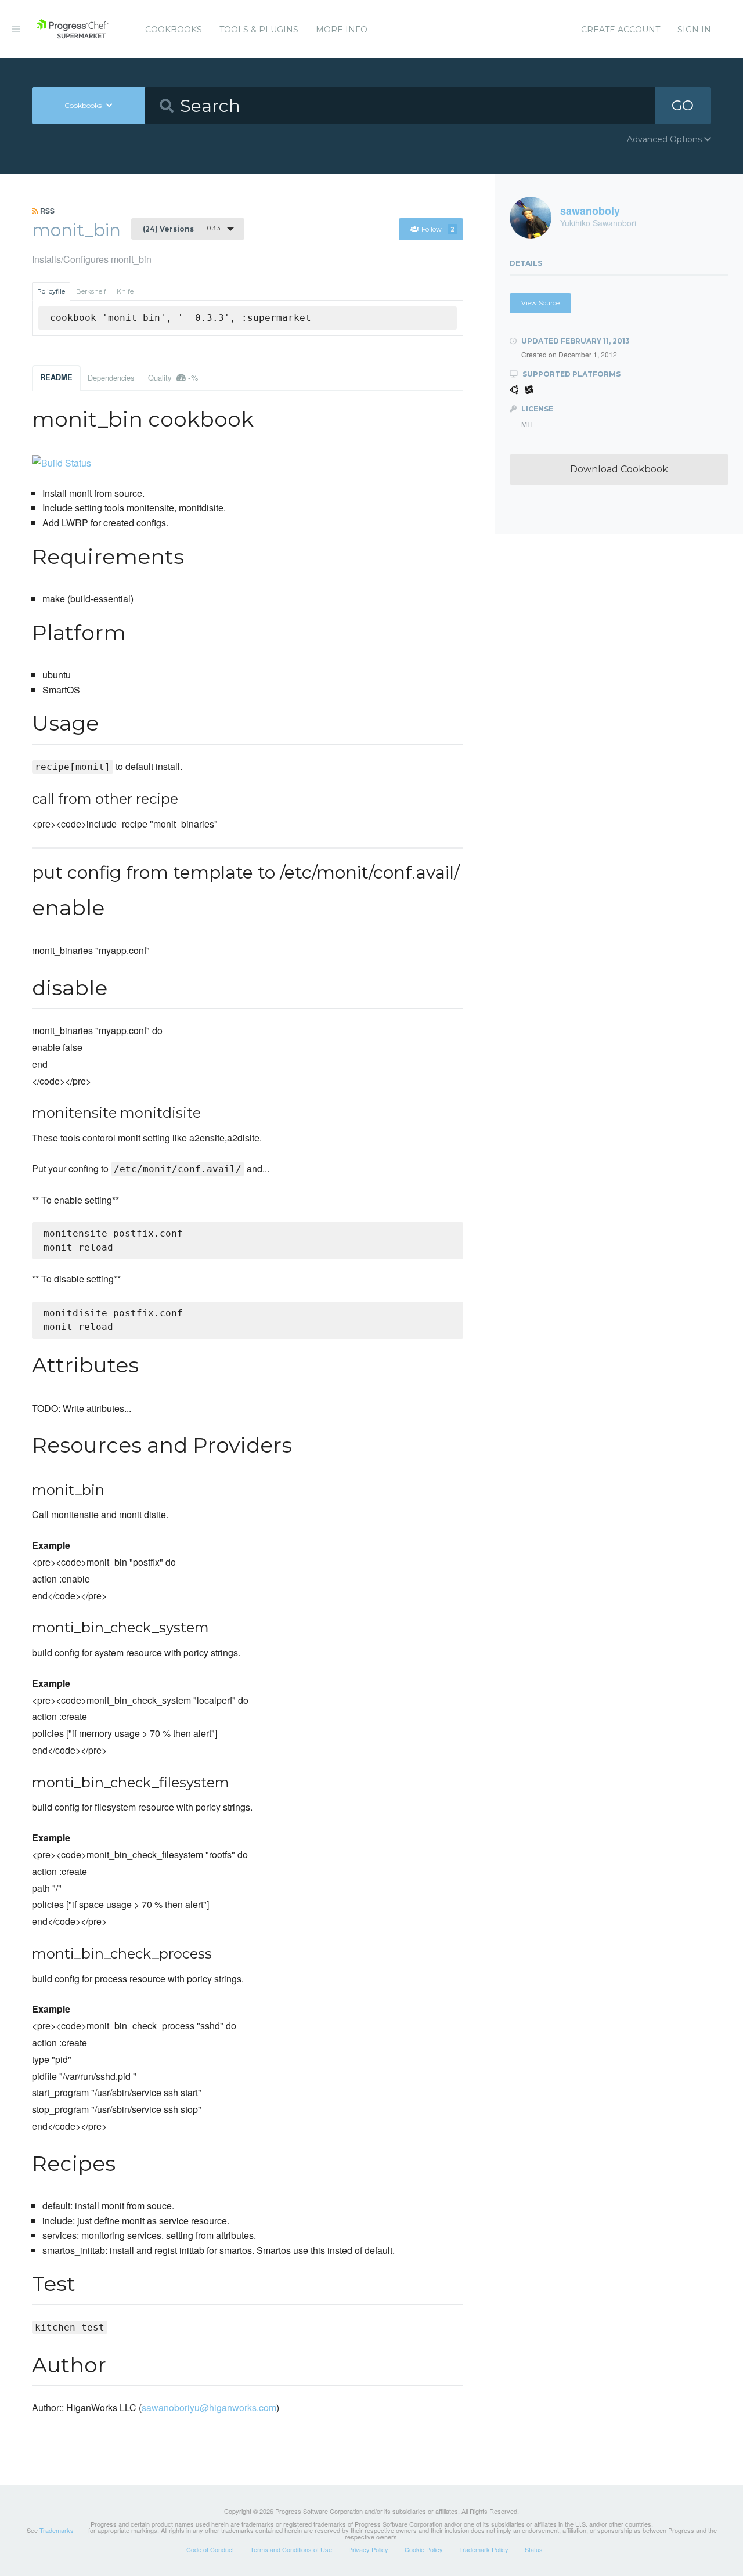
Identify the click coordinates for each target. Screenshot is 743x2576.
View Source (540, 303)
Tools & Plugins (259, 30)
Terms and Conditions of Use (291, 2549)
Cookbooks (174, 30)
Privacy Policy (368, 2549)
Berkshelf (91, 291)
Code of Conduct (210, 2549)
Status (534, 2549)
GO (683, 105)
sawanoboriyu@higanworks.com (209, 2407)
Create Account (621, 30)
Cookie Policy (424, 2549)
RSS (46, 211)
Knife (125, 291)
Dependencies (111, 377)
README (56, 377)
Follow (438, 229)
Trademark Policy (484, 2549)
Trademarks (57, 2530)
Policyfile (51, 291)
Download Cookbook (619, 469)
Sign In (694, 30)
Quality (173, 377)
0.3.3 (181, 229)
